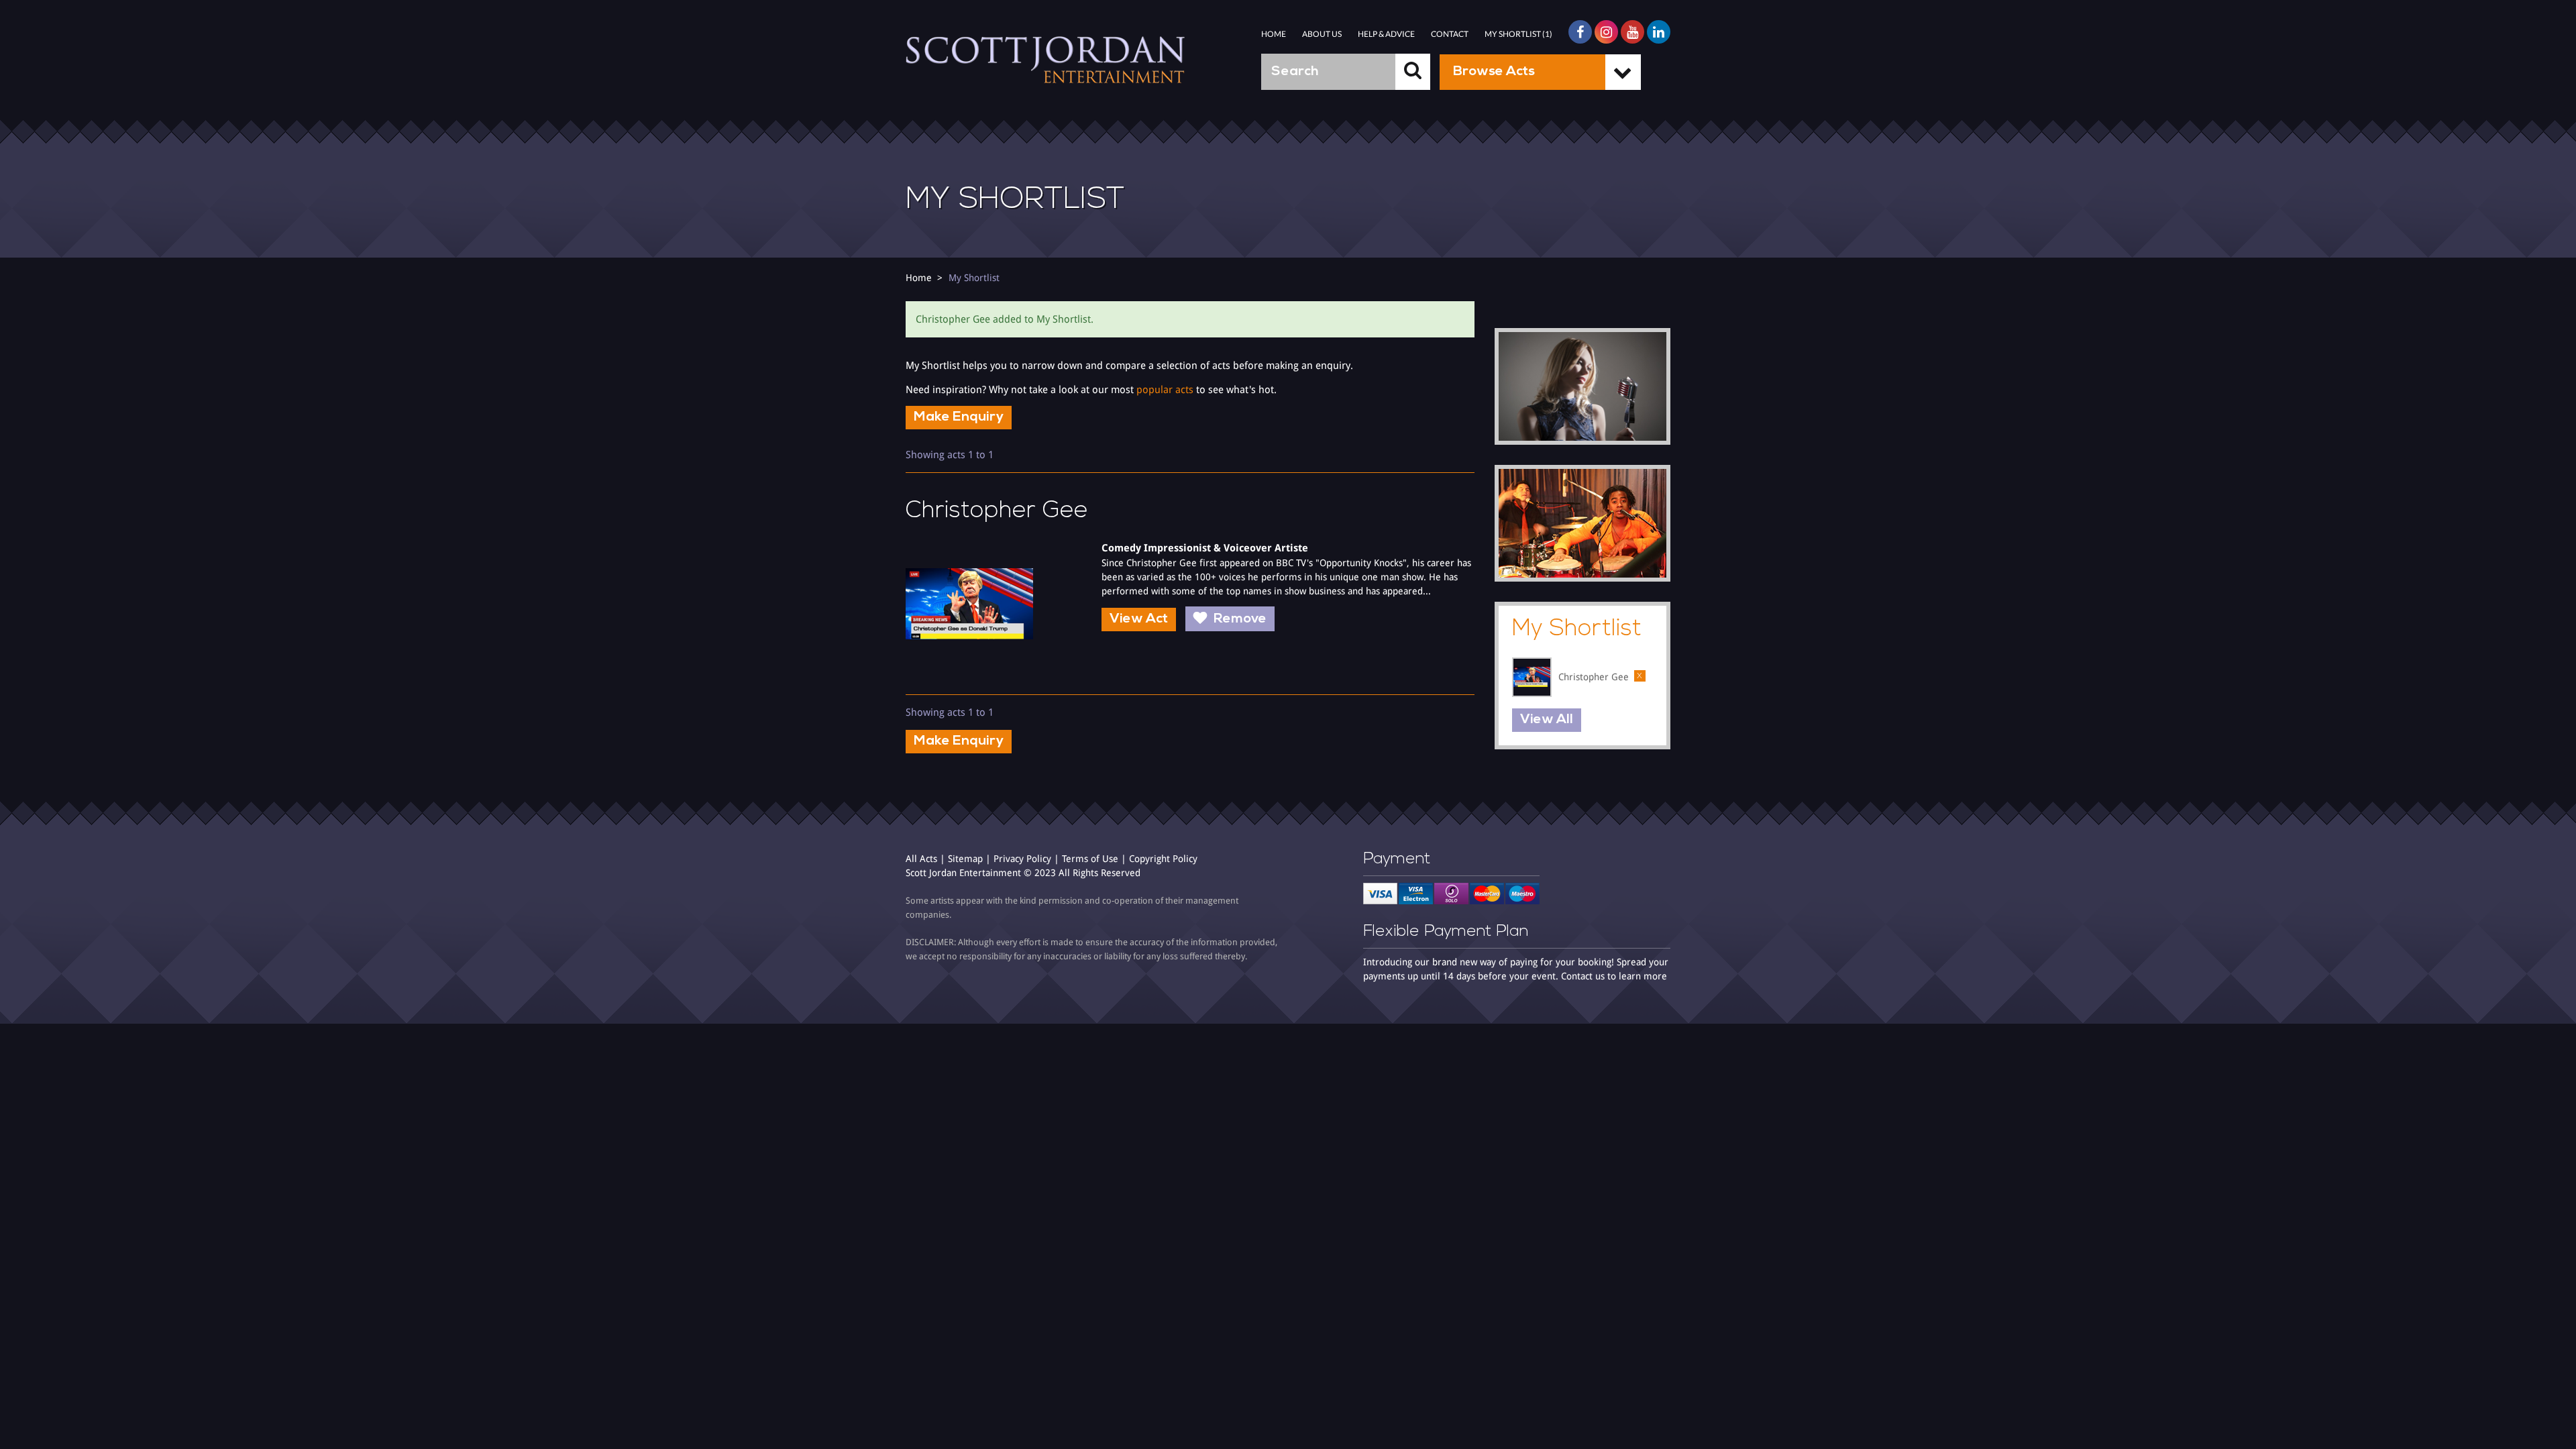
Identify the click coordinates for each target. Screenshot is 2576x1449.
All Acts (921, 859)
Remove (1240, 619)
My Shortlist (974, 278)
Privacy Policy (1022, 859)
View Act (1139, 619)
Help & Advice (1386, 34)
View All (1547, 720)
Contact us (1583, 976)
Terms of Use (1090, 859)
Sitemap (965, 859)
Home (1274, 34)
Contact (1450, 34)
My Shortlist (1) (1518, 34)
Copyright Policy (1163, 859)
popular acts (1165, 390)
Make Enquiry (959, 417)
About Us (1322, 34)
